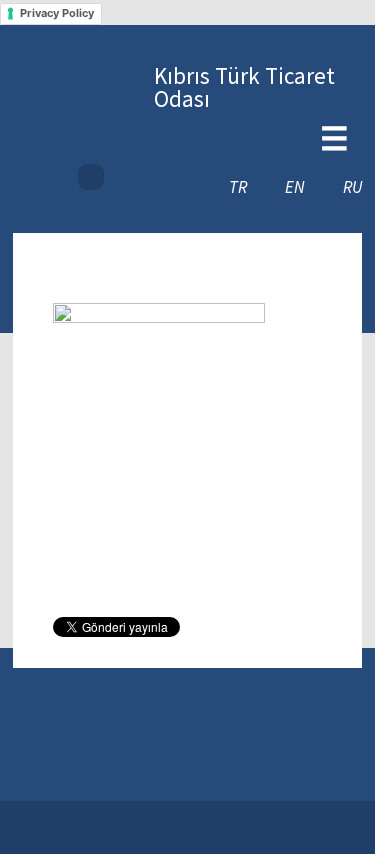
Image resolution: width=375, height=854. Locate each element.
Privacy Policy (57, 13)
